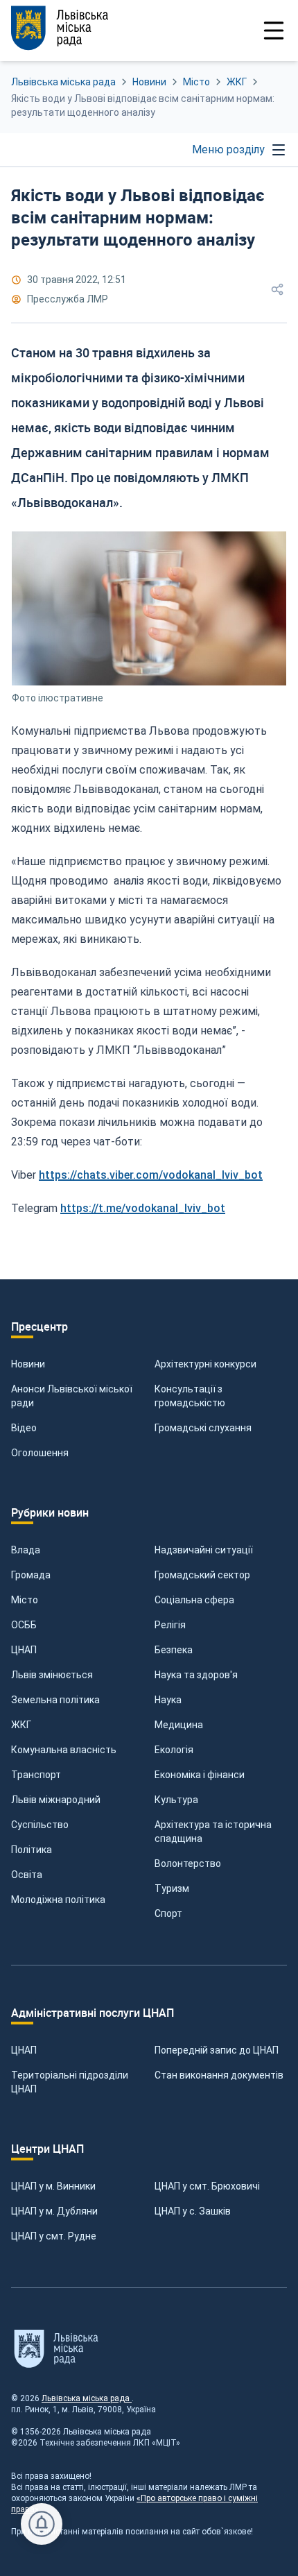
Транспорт (36, 1775)
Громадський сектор (202, 1575)
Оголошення (40, 1453)
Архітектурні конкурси (205, 1364)
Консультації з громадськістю (190, 1396)
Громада (31, 1575)
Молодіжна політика (58, 1900)
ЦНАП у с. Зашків (193, 2211)
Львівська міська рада (63, 82)
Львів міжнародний (56, 1800)
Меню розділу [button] (228, 150)
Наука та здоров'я (196, 1675)
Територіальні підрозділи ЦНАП (70, 2082)
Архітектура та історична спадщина (213, 1832)
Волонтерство (188, 1863)
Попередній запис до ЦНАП (217, 2050)
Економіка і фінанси (200, 1775)
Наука (168, 1700)
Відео (24, 1428)
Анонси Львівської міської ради (72, 1396)
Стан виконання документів (219, 2075)
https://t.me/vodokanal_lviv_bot (143, 1208)
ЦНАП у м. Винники (53, 2186)
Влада (26, 1550)
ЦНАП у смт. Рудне (54, 2236)
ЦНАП (24, 1650)
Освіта (27, 1875)
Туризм (172, 1888)
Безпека (174, 1650)
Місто (196, 82)
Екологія (174, 1750)
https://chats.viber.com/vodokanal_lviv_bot (151, 1175)
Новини (149, 82)
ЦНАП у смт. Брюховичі (207, 2186)
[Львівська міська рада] (80, 28)
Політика (32, 1850)
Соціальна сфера (194, 1600)
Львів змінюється (52, 1675)
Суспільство (40, 1825)
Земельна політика (55, 1700)
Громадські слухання (203, 1428)
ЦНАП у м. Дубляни (54, 2211)
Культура (176, 1800)
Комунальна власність (64, 1750)
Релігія (170, 1625)
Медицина (179, 1725)
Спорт (168, 1913)
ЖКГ (237, 82)
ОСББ (24, 1625)
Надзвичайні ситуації (204, 1550)
